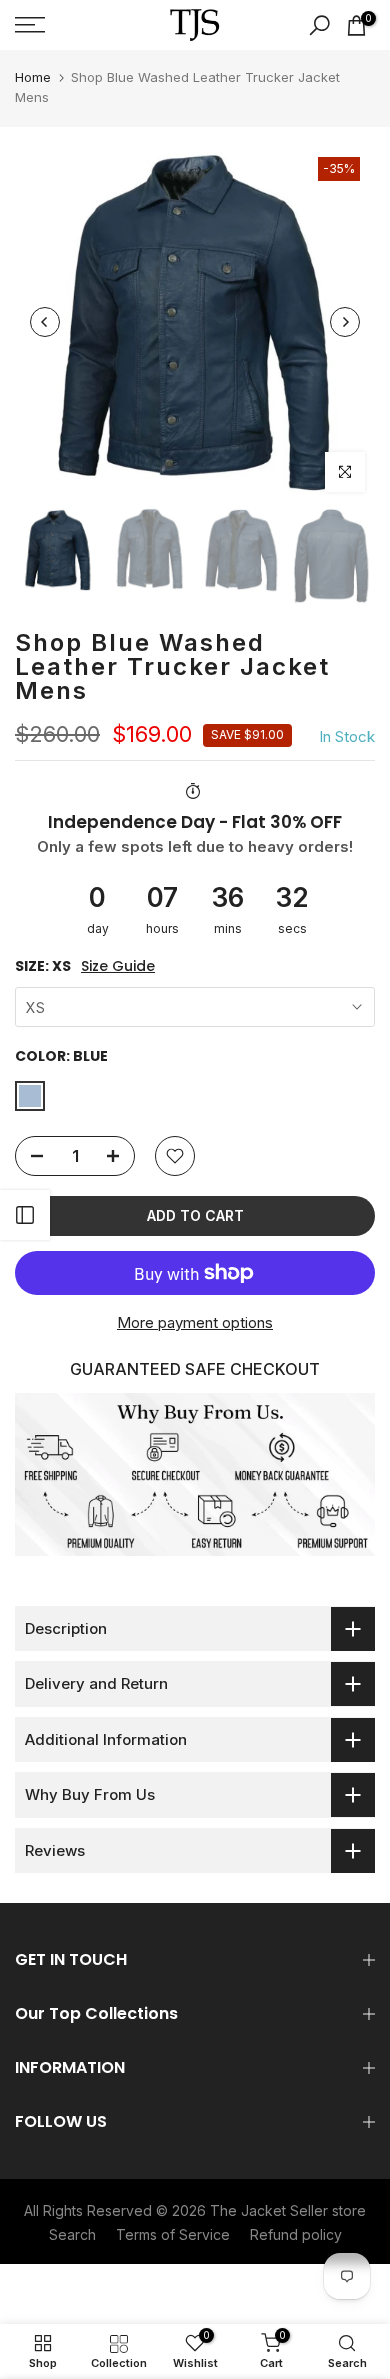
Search (72, 2234)
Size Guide (118, 966)
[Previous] (45, 322)
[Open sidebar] (25, 1215)
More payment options (195, 1322)
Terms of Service (173, 2234)
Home (33, 77)
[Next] (345, 322)
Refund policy (296, 2234)
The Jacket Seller (269, 2210)
